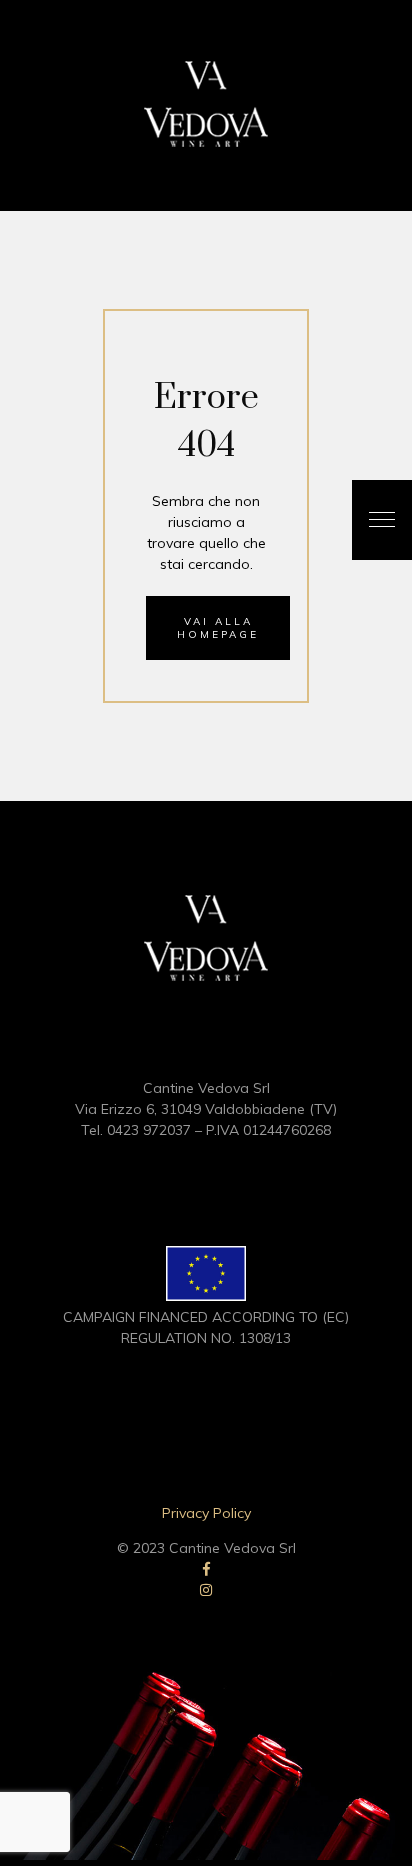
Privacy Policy (206, 1513)
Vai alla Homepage (218, 628)
